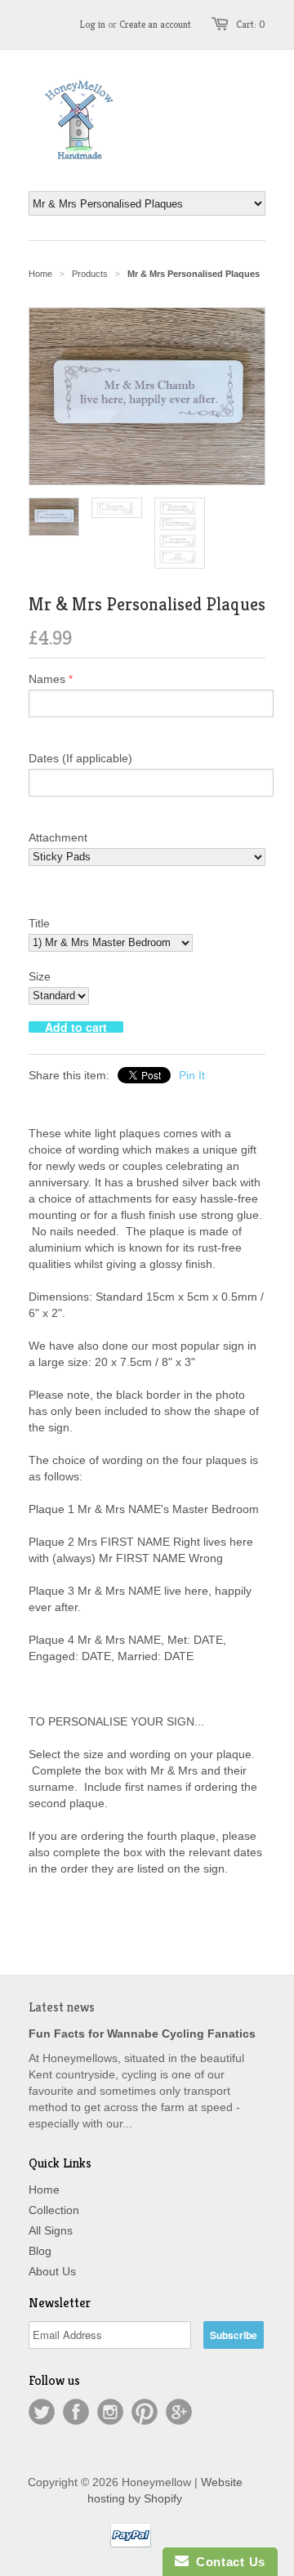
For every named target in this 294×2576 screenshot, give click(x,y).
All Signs (51, 2230)
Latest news (62, 2007)
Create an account (155, 24)
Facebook (76, 2412)
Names (47, 679)
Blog (40, 2251)
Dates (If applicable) (80, 758)
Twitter (42, 2412)
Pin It (192, 1075)
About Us (52, 2271)
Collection (54, 2210)
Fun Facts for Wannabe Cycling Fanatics (142, 2034)
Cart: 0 (251, 24)
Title (39, 923)
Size (40, 976)
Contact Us (227, 2562)
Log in (93, 24)
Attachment (58, 837)
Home (44, 2190)
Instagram (110, 2412)
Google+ (179, 2412)
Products (90, 274)
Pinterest (145, 2412)
